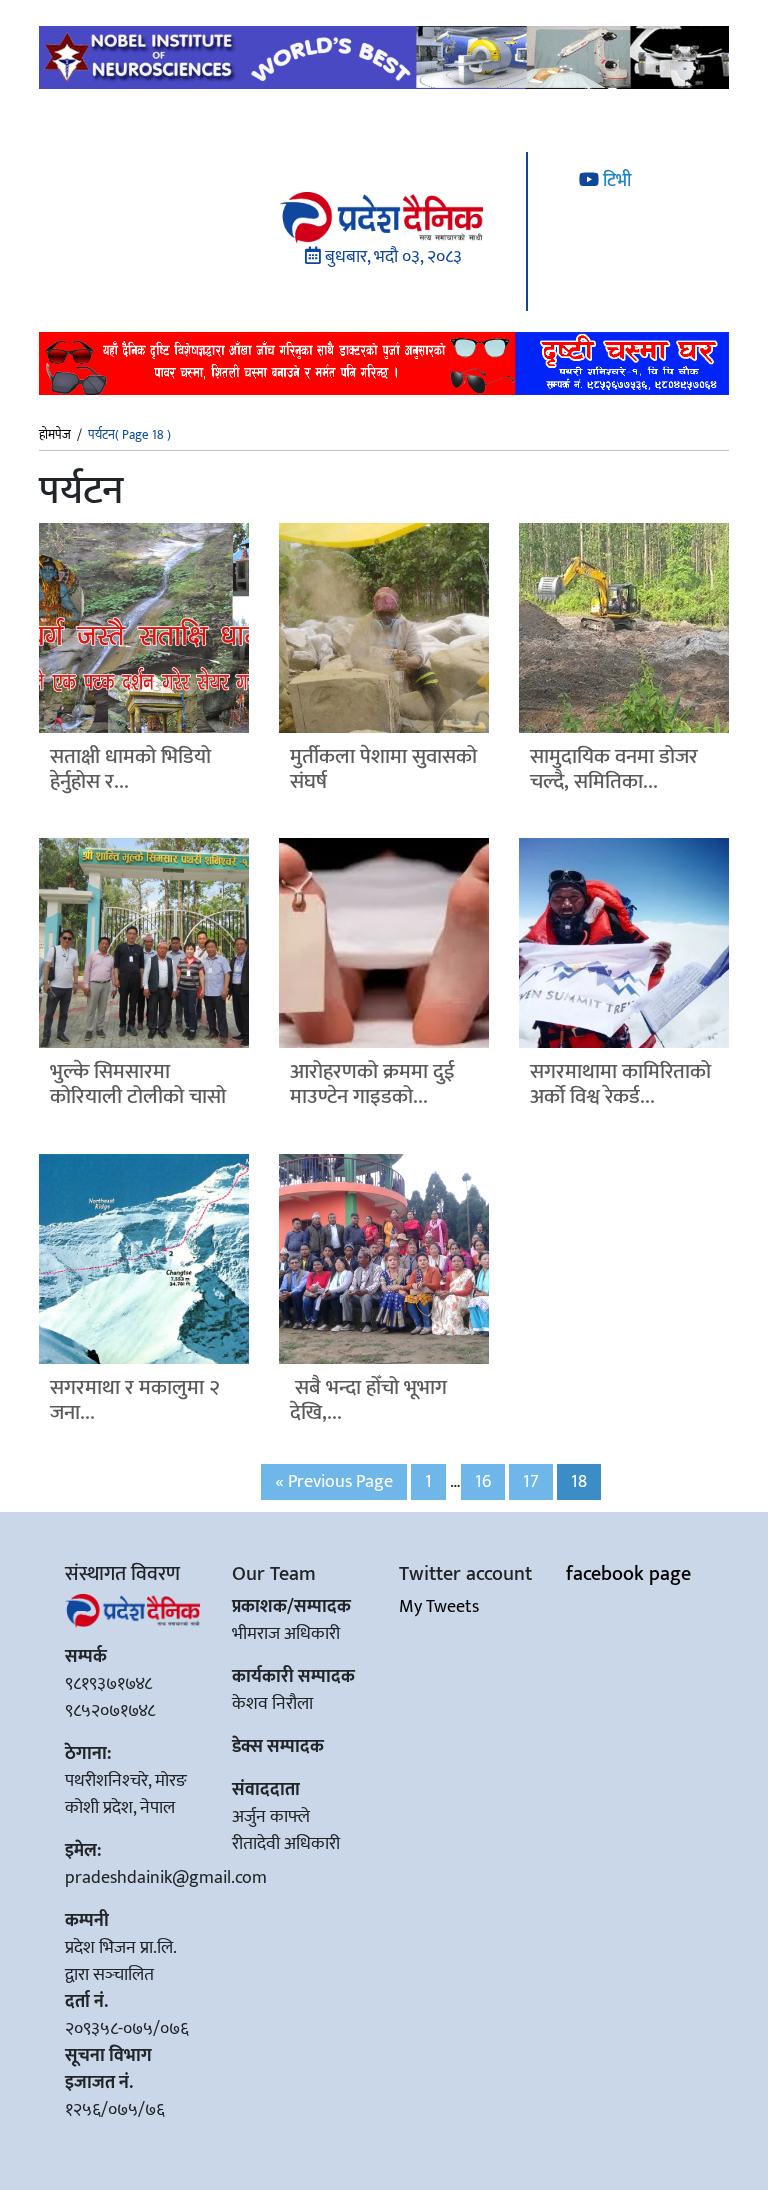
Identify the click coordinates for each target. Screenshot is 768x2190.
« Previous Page (334, 1482)
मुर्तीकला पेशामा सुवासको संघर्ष (383, 769)
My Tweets (439, 1607)
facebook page (628, 1574)
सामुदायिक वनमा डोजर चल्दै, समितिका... (614, 769)
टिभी (615, 181)
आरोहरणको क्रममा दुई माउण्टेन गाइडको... (372, 1084)
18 (579, 1482)
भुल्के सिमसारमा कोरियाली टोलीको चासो (138, 1084)
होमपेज (55, 436)
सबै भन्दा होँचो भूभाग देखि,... (368, 1400)
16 (483, 1482)
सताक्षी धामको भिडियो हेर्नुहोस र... (130, 769)
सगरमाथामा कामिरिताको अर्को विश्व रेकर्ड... (620, 1084)
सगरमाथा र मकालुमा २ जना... (135, 1400)
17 (531, 1482)
